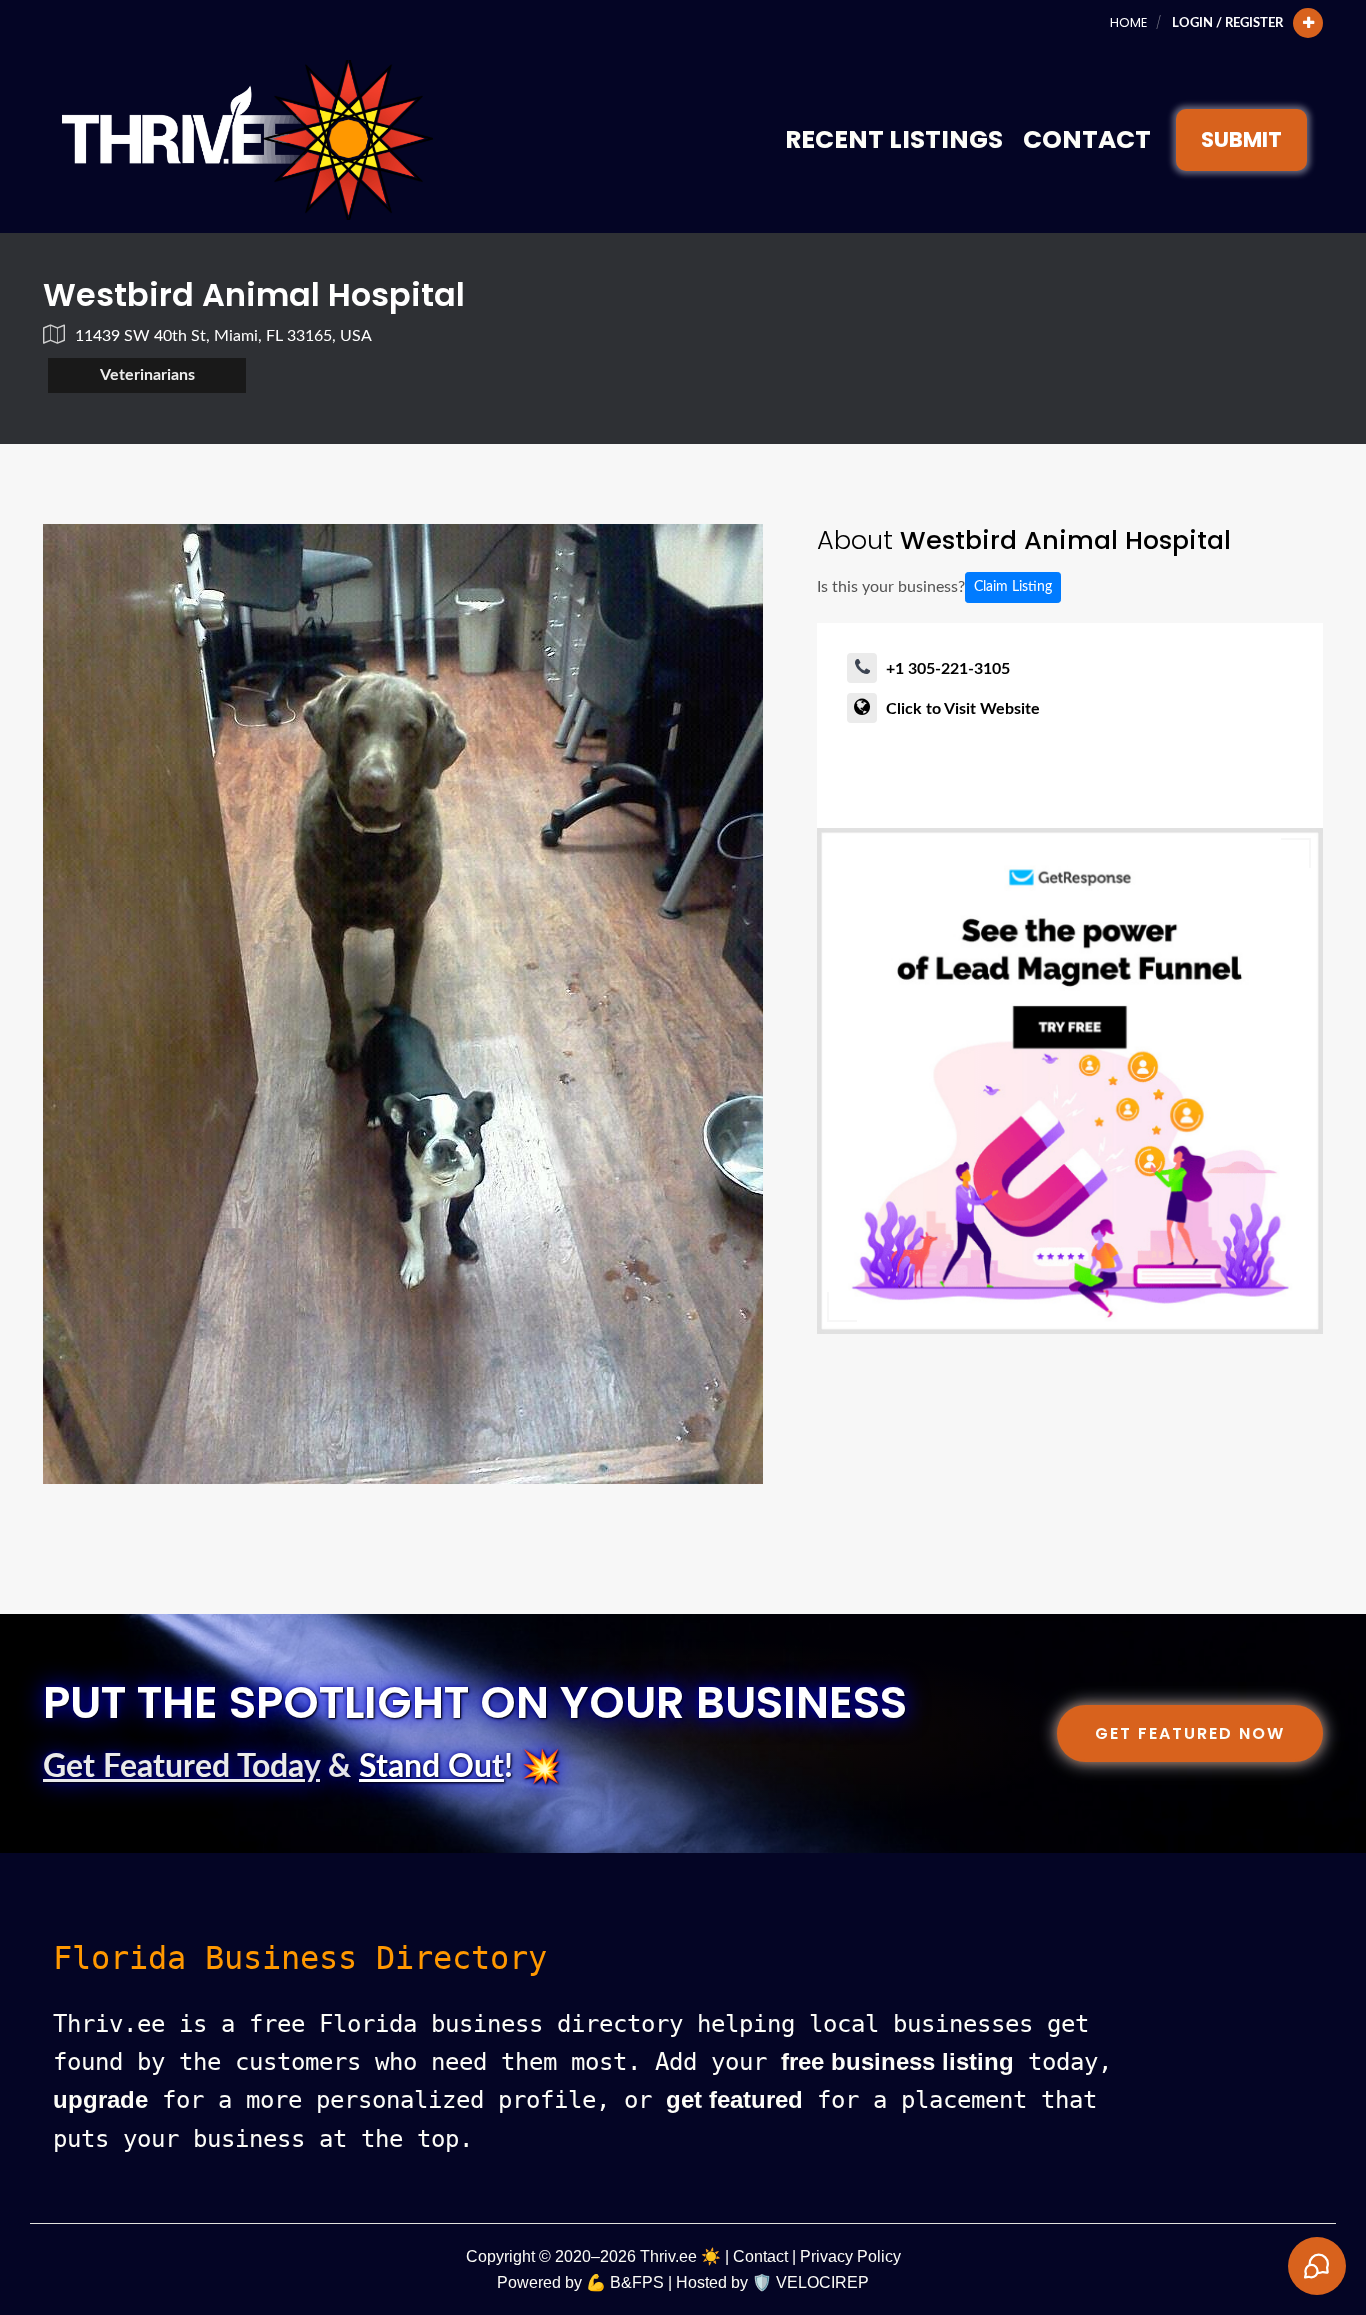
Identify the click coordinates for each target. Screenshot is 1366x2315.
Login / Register (1227, 23)
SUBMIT (1241, 139)
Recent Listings (894, 139)
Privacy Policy (850, 2256)
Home (1128, 22)
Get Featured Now (1190, 1733)
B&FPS (637, 2282)
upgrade (100, 2099)
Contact (1087, 139)
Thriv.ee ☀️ (680, 2256)
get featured (734, 2099)
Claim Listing (1013, 587)
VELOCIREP (822, 2282)
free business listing (897, 2061)
